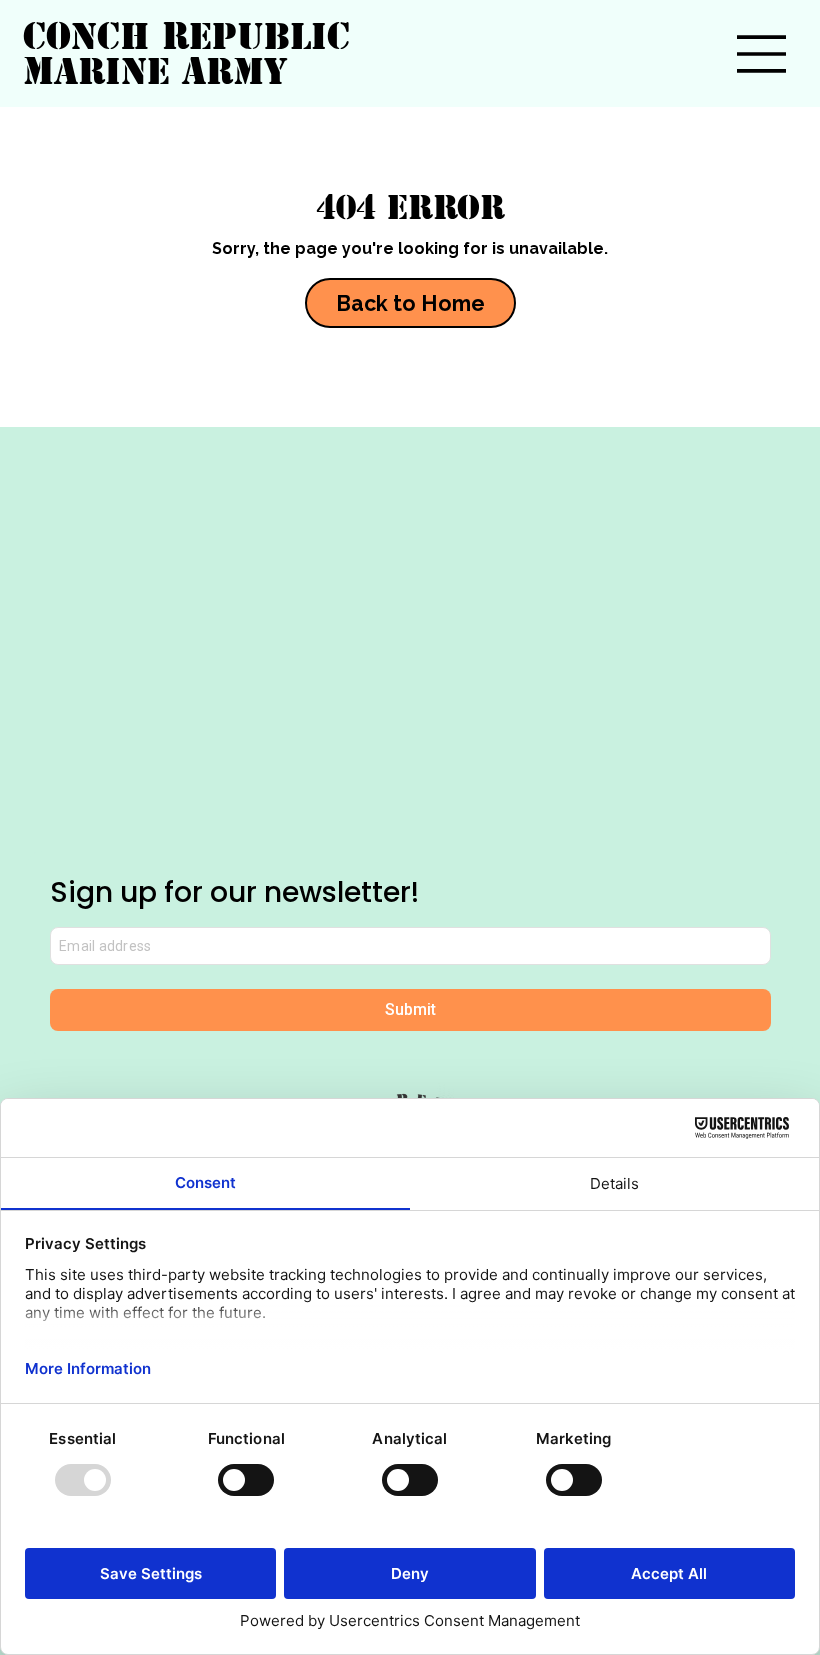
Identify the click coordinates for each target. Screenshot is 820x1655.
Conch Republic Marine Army (186, 53)
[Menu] (762, 54)
